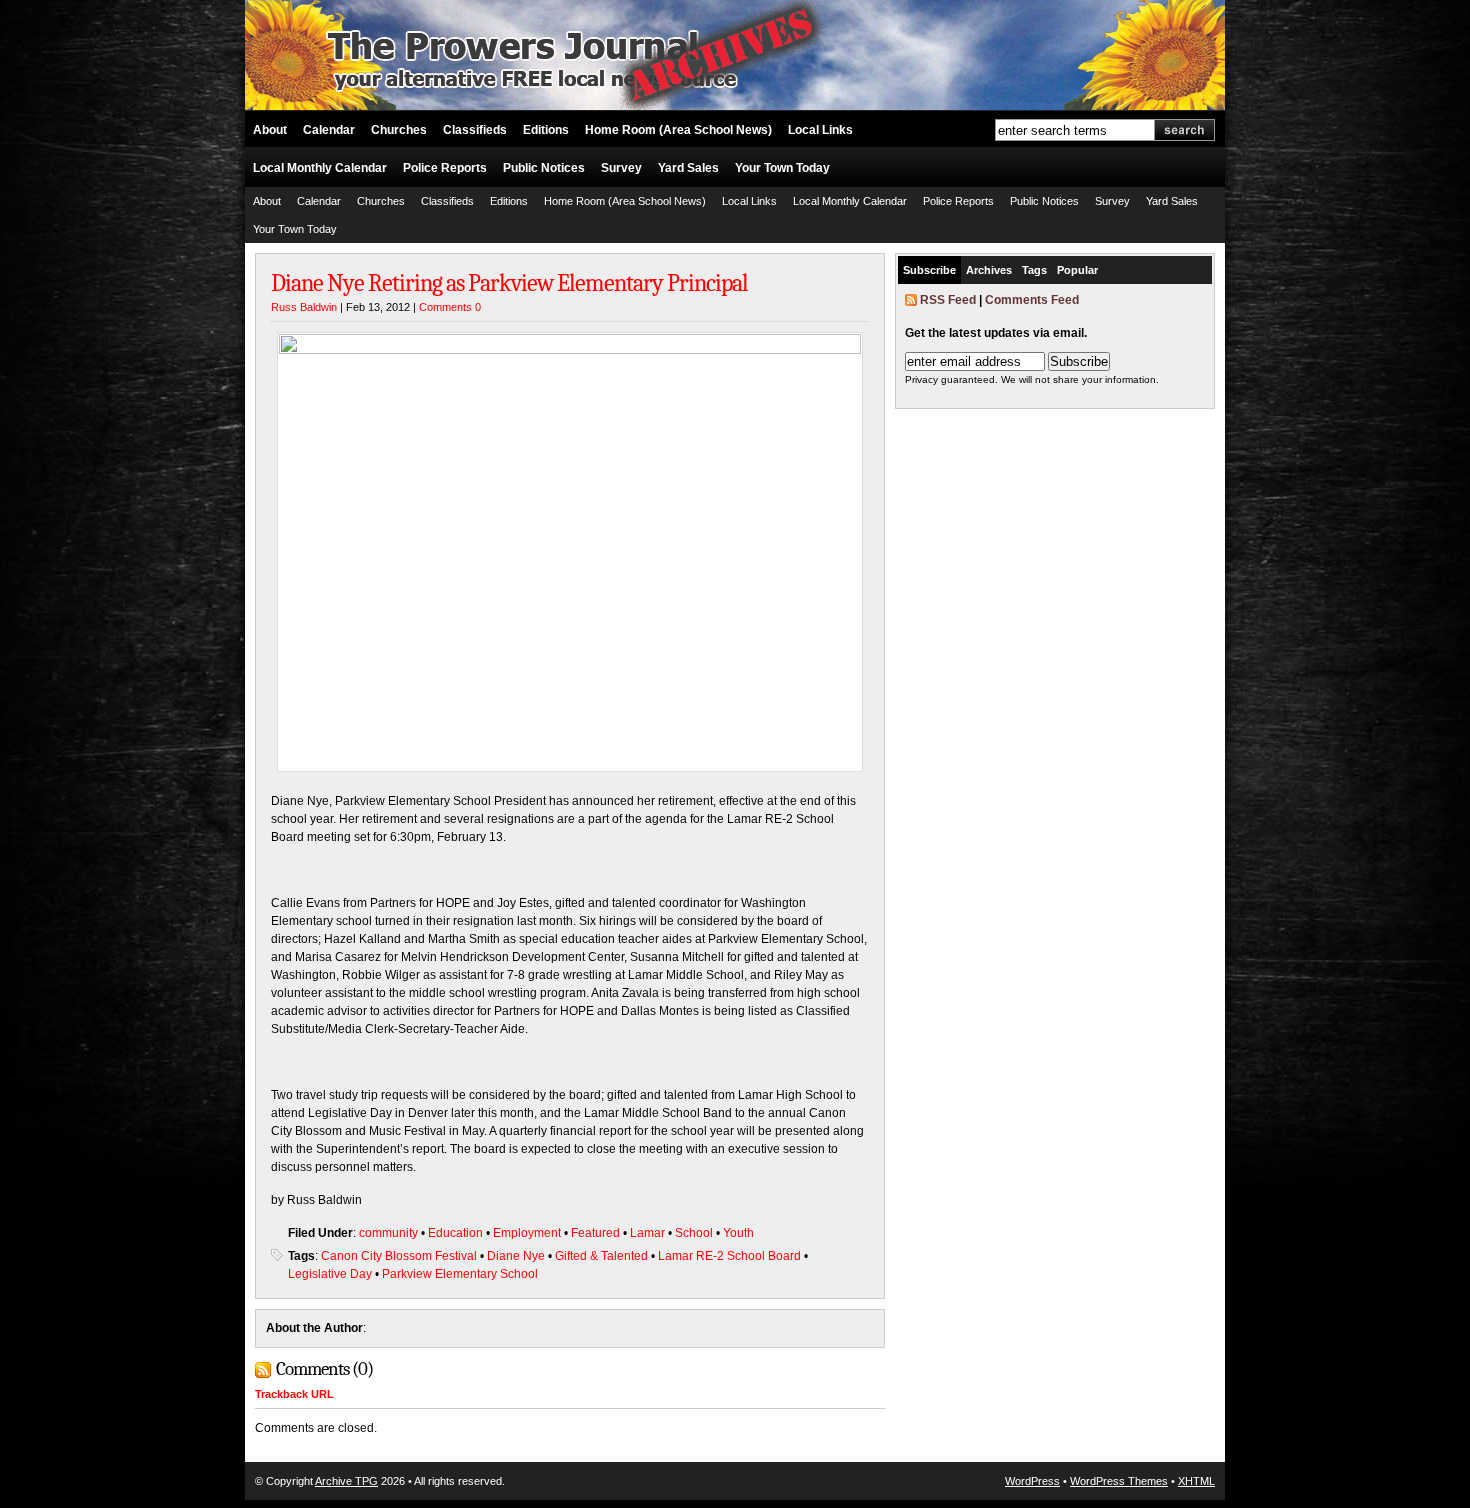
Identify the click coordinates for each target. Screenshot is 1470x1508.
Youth (738, 1233)
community (388, 1233)
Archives (989, 270)
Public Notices (544, 168)
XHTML (1196, 1481)
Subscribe (929, 270)
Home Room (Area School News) (678, 130)
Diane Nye (516, 1256)
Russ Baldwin (304, 307)
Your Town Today (782, 168)
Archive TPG (346, 1481)
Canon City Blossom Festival (399, 1256)
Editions (546, 130)
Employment (527, 1233)
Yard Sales (688, 168)
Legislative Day (330, 1274)
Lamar (647, 1233)
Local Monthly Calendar (320, 168)
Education (455, 1233)
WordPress (1032, 1481)
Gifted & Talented (601, 1256)
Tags (1034, 270)
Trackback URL (294, 1394)
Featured (595, 1233)
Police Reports (445, 168)
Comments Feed (1032, 300)
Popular (1077, 270)
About (270, 130)
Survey (621, 168)
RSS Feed (948, 300)
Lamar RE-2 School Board (729, 1256)
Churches (399, 130)
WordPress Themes (1119, 1481)
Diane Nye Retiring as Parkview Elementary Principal (509, 283)
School (694, 1233)
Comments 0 (450, 307)
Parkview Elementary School (460, 1274)
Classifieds (475, 130)
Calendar (329, 130)
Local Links (820, 130)
